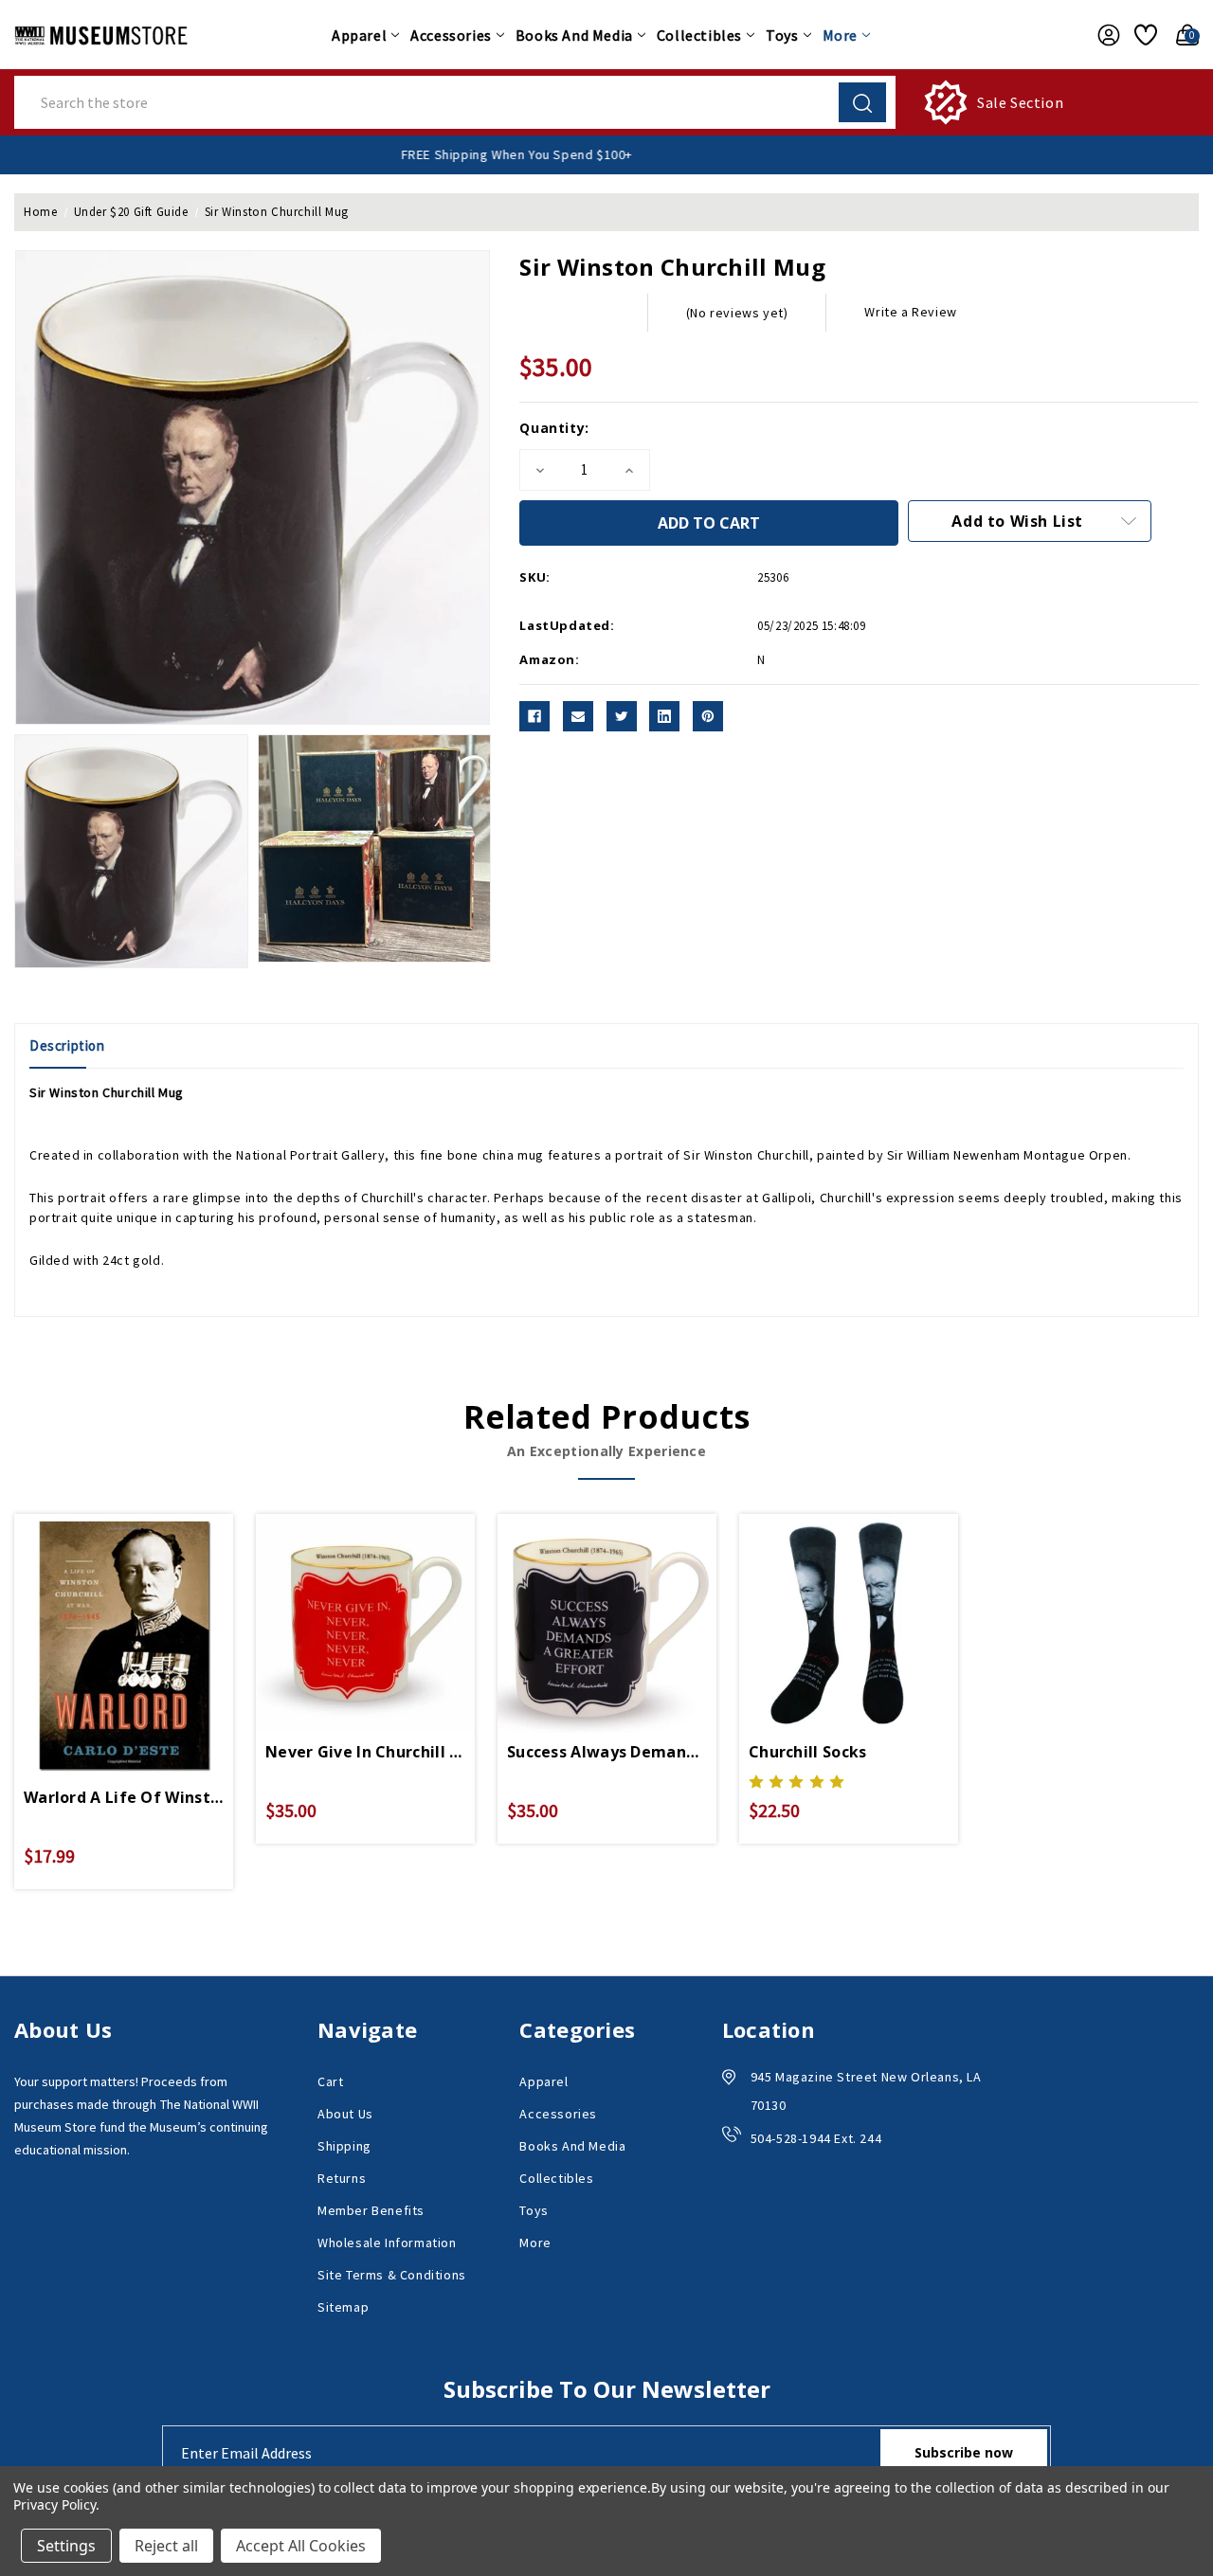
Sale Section (1020, 102)
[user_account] (1104, 35)
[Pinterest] (708, 716)
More (840, 35)
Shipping (344, 2146)
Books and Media (574, 35)
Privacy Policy (54, 2504)
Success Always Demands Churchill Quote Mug (607, 1752)
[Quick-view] (101, 1625)
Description (67, 1045)
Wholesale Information (387, 2243)
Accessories (451, 35)
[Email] (578, 716)
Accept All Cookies (301, 2546)
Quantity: (554, 428)
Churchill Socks (808, 1752)
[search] (862, 102)
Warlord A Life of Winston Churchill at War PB (124, 1797)
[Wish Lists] (1143, 35)
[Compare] (146, 1625)
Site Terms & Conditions (392, 2275)
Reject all (166, 2546)
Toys (782, 35)
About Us (345, 2114)
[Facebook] (534, 716)
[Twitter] (622, 716)
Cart (330, 2081)
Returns (342, 2178)
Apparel (359, 35)
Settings (66, 2546)
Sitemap (343, 2307)
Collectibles (699, 35)
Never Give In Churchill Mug (365, 1752)
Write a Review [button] (910, 312)
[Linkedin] (664, 716)
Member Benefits (371, 2210)
